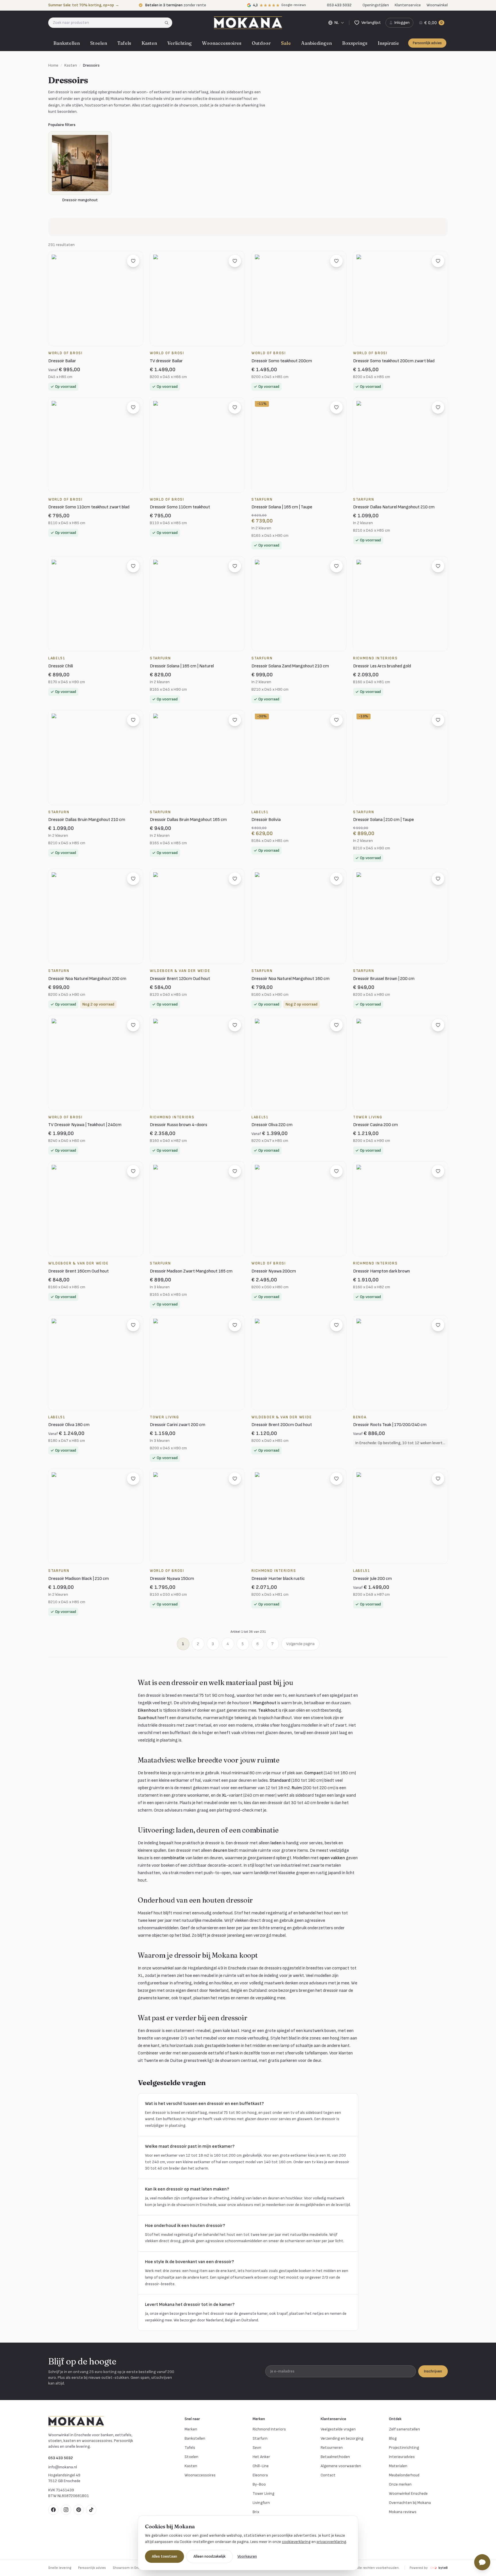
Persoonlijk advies (427, 43)
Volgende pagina (300, 1644)
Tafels (124, 43)
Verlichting (180, 43)
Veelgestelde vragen (338, 2429)
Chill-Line (261, 2466)
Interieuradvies (402, 2457)
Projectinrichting (404, 2448)
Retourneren (332, 2448)
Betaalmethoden (335, 2457)
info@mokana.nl (63, 2467)
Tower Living (263, 2493)
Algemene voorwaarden (341, 2466)
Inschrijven (433, 2371)
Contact (328, 2475)
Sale (286, 43)
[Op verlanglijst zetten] (133, 261)
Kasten (149, 43)
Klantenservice (408, 5)
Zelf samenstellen (404, 2429)
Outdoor (261, 43)
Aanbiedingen (316, 43)
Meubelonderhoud (404, 2475)
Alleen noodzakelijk (210, 2556)
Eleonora (260, 2475)
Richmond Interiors (269, 2429)
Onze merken (400, 2484)
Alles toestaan (164, 2556)
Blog (393, 2438)
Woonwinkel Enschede (408, 2493)
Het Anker (261, 2457)
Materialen (398, 2466)
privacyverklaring (331, 2542)
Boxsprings (355, 43)
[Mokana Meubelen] (248, 23)
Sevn (257, 2448)
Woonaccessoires (222, 43)
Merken (191, 2429)
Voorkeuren (247, 2556)
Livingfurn (261, 2503)
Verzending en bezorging (342, 2438)
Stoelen (99, 43)
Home (53, 65)
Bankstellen (67, 43)
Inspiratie (388, 43)
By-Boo (259, 2484)
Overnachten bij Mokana (410, 2503)
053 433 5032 (61, 2458)
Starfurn (260, 2438)
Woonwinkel (437, 5)
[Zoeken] (168, 23)
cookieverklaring (296, 2542)
